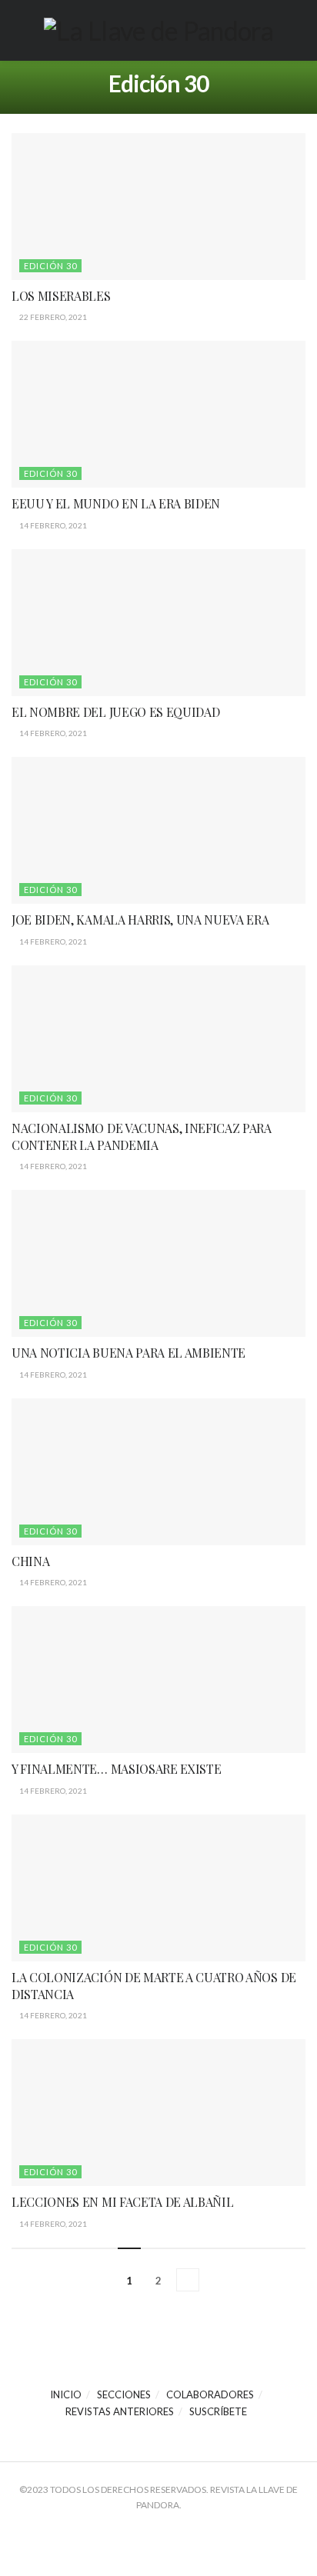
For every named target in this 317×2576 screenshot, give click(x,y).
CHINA (30, 1561)
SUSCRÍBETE (218, 2411)
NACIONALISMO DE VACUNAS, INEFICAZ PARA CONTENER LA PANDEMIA (142, 1136)
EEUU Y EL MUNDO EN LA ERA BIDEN (116, 503)
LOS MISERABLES (61, 296)
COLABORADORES (210, 2394)
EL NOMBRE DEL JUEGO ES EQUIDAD (115, 712)
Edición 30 (50, 266)
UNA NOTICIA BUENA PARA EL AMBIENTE (128, 1353)
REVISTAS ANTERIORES (120, 2411)
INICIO (66, 2394)
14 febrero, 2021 (52, 525)
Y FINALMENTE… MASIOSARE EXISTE (116, 1769)
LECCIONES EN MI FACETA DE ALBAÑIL (122, 2202)
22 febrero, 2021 (52, 317)
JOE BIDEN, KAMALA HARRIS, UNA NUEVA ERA (140, 920)
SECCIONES (124, 2394)
